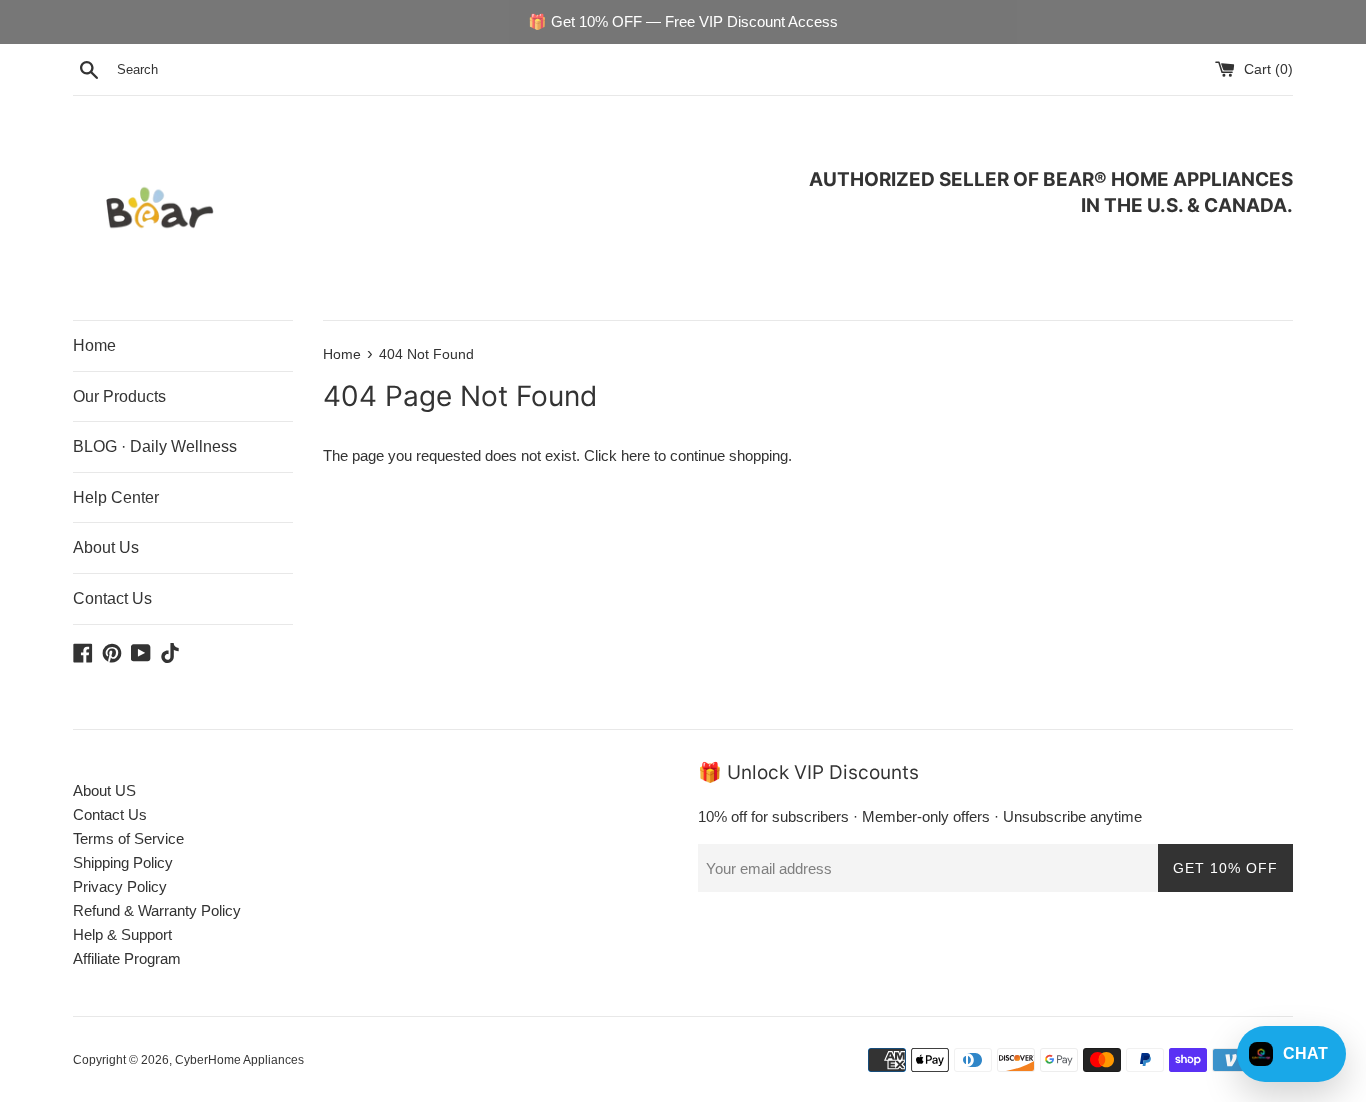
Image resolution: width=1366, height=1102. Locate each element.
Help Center (116, 497)
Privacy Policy (120, 886)
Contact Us (112, 598)
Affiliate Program (127, 958)
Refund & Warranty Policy (157, 910)
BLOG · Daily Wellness (155, 446)
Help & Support (122, 934)
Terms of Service (128, 838)
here (635, 455)
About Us (106, 547)
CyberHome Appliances (239, 1060)
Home (94, 345)
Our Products (119, 396)
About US (104, 790)
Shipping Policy (123, 862)
